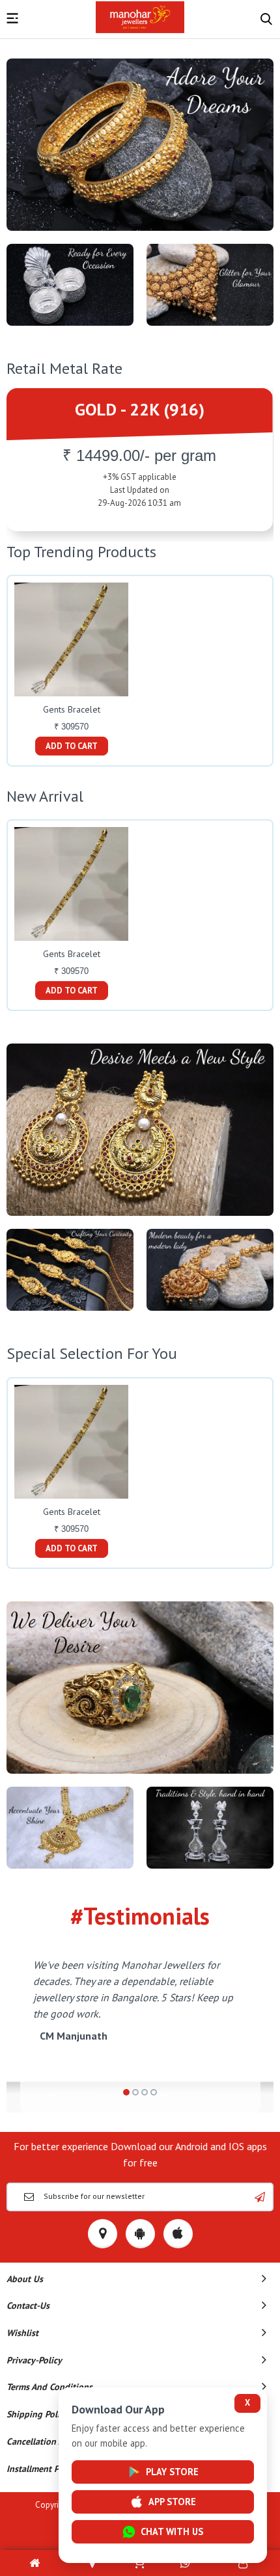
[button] (126, 2092)
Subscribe (260, 2197)
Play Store (172, 2472)
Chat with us (172, 2531)
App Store (172, 2502)
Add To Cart (72, 746)
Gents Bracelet (72, 709)
